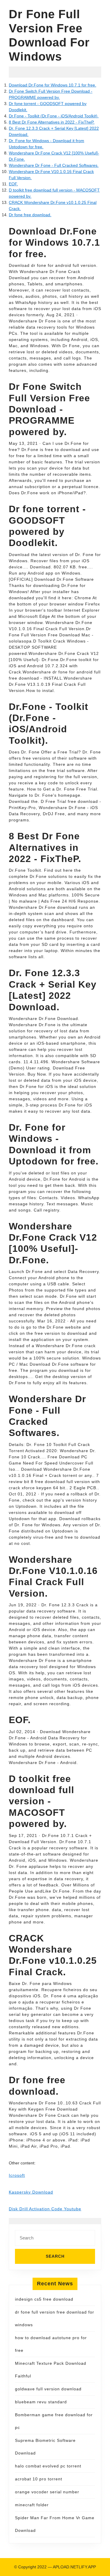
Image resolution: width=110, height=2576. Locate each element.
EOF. (13, 184)
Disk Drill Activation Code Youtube (45, 2209)
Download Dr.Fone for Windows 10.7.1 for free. (53, 85)
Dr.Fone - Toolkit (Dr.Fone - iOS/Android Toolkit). (54, 116)
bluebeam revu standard (41, 2402)
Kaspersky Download (31, 2192)
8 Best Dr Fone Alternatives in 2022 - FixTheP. (52, 122)
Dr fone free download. (30, 215)
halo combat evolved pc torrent (48, 2466)
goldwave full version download (48, 2389)
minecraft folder (32, 2505)
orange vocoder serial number (47, 2492)
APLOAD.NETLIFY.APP (74, 2567)
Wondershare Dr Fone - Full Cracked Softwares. (54, 165)
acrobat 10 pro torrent (39, 2479)
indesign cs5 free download (44, 2299)
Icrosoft (17, 2175)
